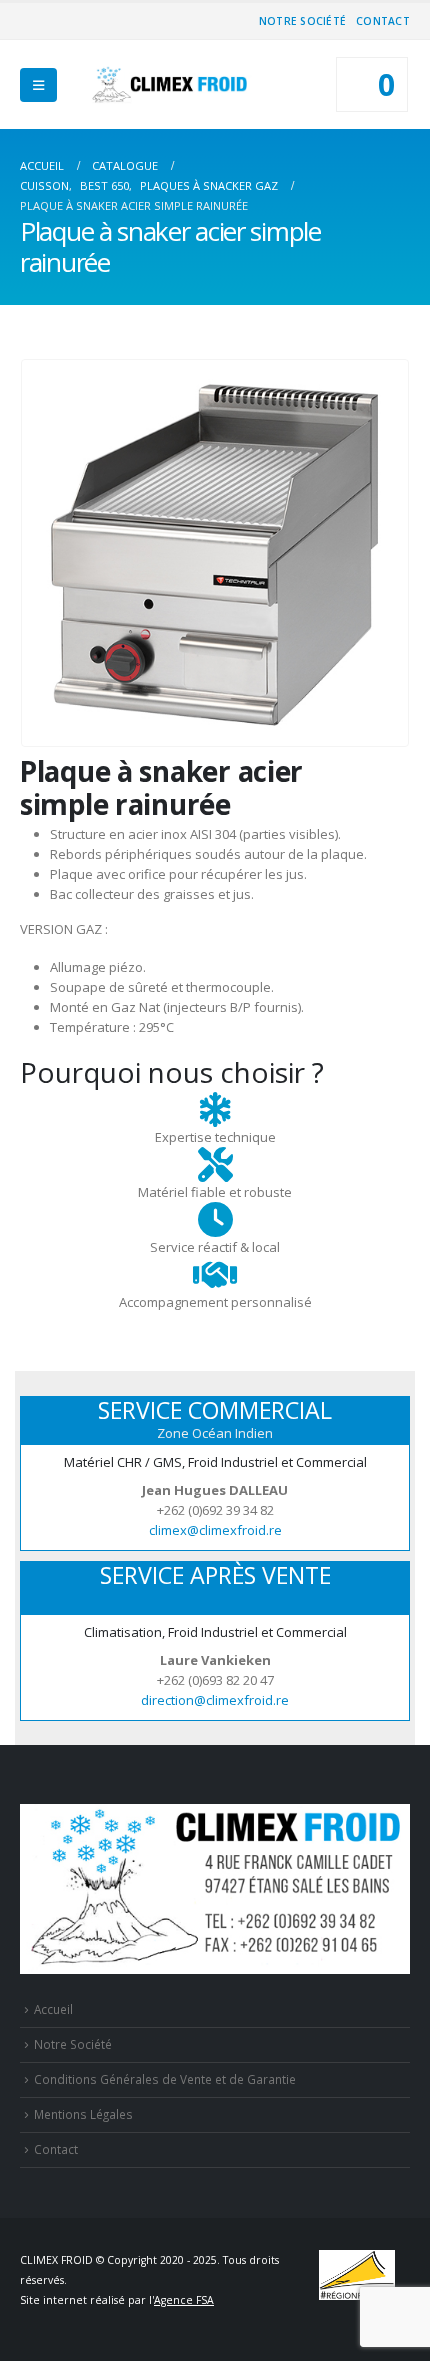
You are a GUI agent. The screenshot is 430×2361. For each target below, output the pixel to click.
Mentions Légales (83, 2114)
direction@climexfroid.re (215, 1700)
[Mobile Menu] (38, 85)
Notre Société (302, 21)
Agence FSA (184, 2300)
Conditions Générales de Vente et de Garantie (165, 2079)
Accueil (53, 2009)
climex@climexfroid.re (215, 1530)
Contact (383, 21)
